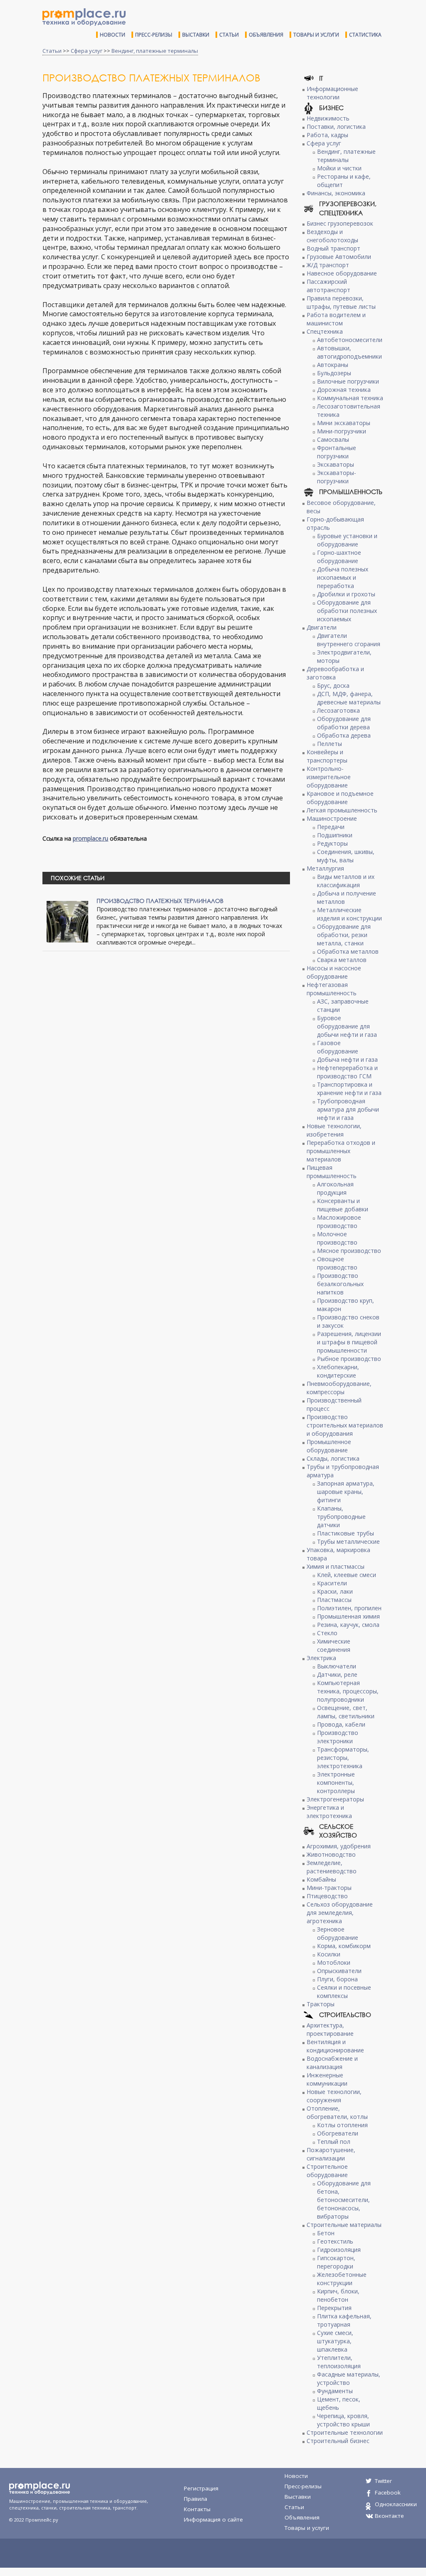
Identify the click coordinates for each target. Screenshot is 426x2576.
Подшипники (335, 835)
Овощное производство (337, 1263)
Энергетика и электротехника (329, 1812)
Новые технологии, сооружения (334, 2096)
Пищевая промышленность (332, 1172)
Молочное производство (337, 1238)
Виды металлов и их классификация (346, 881)
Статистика (365, 35)
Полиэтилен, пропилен (349, 1608)
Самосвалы (333, 439)
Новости (113, 35)
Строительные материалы (344, 2225)
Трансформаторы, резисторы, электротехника (343, 1758)
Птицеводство (327, 1896)
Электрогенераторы (335, 1799)
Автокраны (333, 365)
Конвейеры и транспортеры (327, 756)
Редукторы (332, 843)
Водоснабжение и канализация (332, 2063)
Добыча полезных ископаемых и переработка (343, 577)
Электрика (321, 1658)
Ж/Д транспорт (328, 265)
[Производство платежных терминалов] (67, 921)
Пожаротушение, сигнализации (331, 2154)
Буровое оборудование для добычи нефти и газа (347, 1026)
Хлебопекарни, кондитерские (338, 1371)
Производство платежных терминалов (160, 901)
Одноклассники (396, 2504)
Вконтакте (389, 2516)
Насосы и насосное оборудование (334, 972)
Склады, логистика (333, 1458)
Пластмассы (334, 1600)
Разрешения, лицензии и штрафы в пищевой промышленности (349, 1342)
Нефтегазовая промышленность (332, 989)
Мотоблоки (334, 1962)
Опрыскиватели (339, 1971)
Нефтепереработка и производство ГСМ (347, 1072)
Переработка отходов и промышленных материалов (341, 1151)
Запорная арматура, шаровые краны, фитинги (346, 1492)
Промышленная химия (348, 1616)
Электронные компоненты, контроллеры (336, 1783)
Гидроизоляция (339, 2250)
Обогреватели (338, 2133)
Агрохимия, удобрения (339, 1846)
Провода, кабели (341, 1724)
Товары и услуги (316, 35)
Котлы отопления (342, 2125)
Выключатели (337, 1666)
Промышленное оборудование (329, 1446)
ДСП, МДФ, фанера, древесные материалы (349, 698)
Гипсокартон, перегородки (336, 2262)
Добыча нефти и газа (347, 1059)
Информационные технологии (332, 93)
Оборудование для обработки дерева (344, 723)
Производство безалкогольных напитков (340, 1284)
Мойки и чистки (339, 168)
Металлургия (325, 868)
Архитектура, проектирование (330, 2029)
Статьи (229, 35)
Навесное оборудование (342, 273)
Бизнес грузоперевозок (340, 223)
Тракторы (321, 2004)
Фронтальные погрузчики (337, 452)
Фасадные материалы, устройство (349, 2378)
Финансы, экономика (336, 193)
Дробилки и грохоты (346, 594)
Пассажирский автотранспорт (328, 286)
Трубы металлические (348, 1541)
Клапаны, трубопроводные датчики (341, 1517)
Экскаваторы (336, 464)
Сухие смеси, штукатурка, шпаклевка (335, 2341)
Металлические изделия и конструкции (349, 914)
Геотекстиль (335, 2241)
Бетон (326, 2233)
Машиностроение (332, 818)
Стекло (327, 1633)
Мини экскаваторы (344, 423)
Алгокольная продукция (335, 1188)
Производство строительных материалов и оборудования (345, 1425)
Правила (196, 2499)
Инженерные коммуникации (327, 2079)
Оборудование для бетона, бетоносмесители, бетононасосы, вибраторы (344, 2200)
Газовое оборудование (338, 1047)
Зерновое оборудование (338, 1933)
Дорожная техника (344, 390)
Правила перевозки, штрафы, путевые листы (341, 302)
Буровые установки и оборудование (347, 540)
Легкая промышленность (342, 810)
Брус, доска (333, 685)
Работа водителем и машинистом (336, 319)
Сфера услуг (87, 51)
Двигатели (322, 627)
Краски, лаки (335, 1591)
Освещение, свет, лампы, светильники (346, 1712)
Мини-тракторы (329, 1888)
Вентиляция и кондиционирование (335, 2046)
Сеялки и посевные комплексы (344, 1992)
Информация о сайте (213, 2519)
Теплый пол (334, 2142)
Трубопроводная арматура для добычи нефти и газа (348, 1109)
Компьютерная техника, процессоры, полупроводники (348, 1691)
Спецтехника (325, 331)
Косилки (329, 1954)
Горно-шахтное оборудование (339, 557)
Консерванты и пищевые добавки (343, 1205)
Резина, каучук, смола (348, 1625)
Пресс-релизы (154, 35)
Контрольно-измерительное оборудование (329, 777)
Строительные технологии (345, 2432)
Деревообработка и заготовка (335, 673)
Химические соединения (334, 1645)
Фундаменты (335, 2391)
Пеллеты (329, 744)
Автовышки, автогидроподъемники (349, 352)
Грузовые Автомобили (339, 257)
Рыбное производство (349, 1359)
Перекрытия (334, 2308)
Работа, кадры (327, 135)
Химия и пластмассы (336, 1566)
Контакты (197, 2509)
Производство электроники (338, 1737)
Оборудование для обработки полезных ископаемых (347, 611)
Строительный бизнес (338, 2441)
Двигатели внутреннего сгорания (349, 640)
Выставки (196, 35)
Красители (332, 1583)
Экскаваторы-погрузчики (337, 477)
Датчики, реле (337, 1674)
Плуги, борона (337, 1979)
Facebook (388, 2492)
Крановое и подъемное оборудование (340, 798)
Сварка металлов (342, 960)
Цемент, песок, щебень (339, 2403)
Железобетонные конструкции (342, 2279)
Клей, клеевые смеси (347, 1575)
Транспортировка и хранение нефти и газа (349, 1089)
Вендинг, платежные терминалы (155, 51)
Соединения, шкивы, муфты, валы (346, 856)
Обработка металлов (348, 951)
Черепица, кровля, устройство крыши (343, 2420)
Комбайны (321, 1879)
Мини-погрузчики (342, 431)
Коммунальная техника (350, 398)
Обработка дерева (344, 735)
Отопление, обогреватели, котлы (337, 2112)
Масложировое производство (339, 1222)
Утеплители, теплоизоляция (339, 2362)
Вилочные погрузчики (348, 381)
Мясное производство (349, 1251)
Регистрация (201, 2488)
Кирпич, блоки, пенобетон (338, 2295)
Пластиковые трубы (346, 1533)
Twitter (383, 2481)
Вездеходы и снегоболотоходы (332, 236)
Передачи (331, 827)
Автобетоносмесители (350, 340)
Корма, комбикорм (344, 1946)
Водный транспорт (333, 248)
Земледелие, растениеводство (332, 1867)
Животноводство (331, 1854)
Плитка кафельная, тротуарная (344, 2320)
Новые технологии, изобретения (334, 1130)
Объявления (266, 35)
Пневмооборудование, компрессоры (339, 1388)
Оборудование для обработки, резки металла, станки (344, 935)
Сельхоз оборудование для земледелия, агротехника (340, 1913)
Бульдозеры (334, 373)
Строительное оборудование (327, 2171)
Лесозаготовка (338, 710)
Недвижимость (328, 118)
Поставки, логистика (336, 127)
